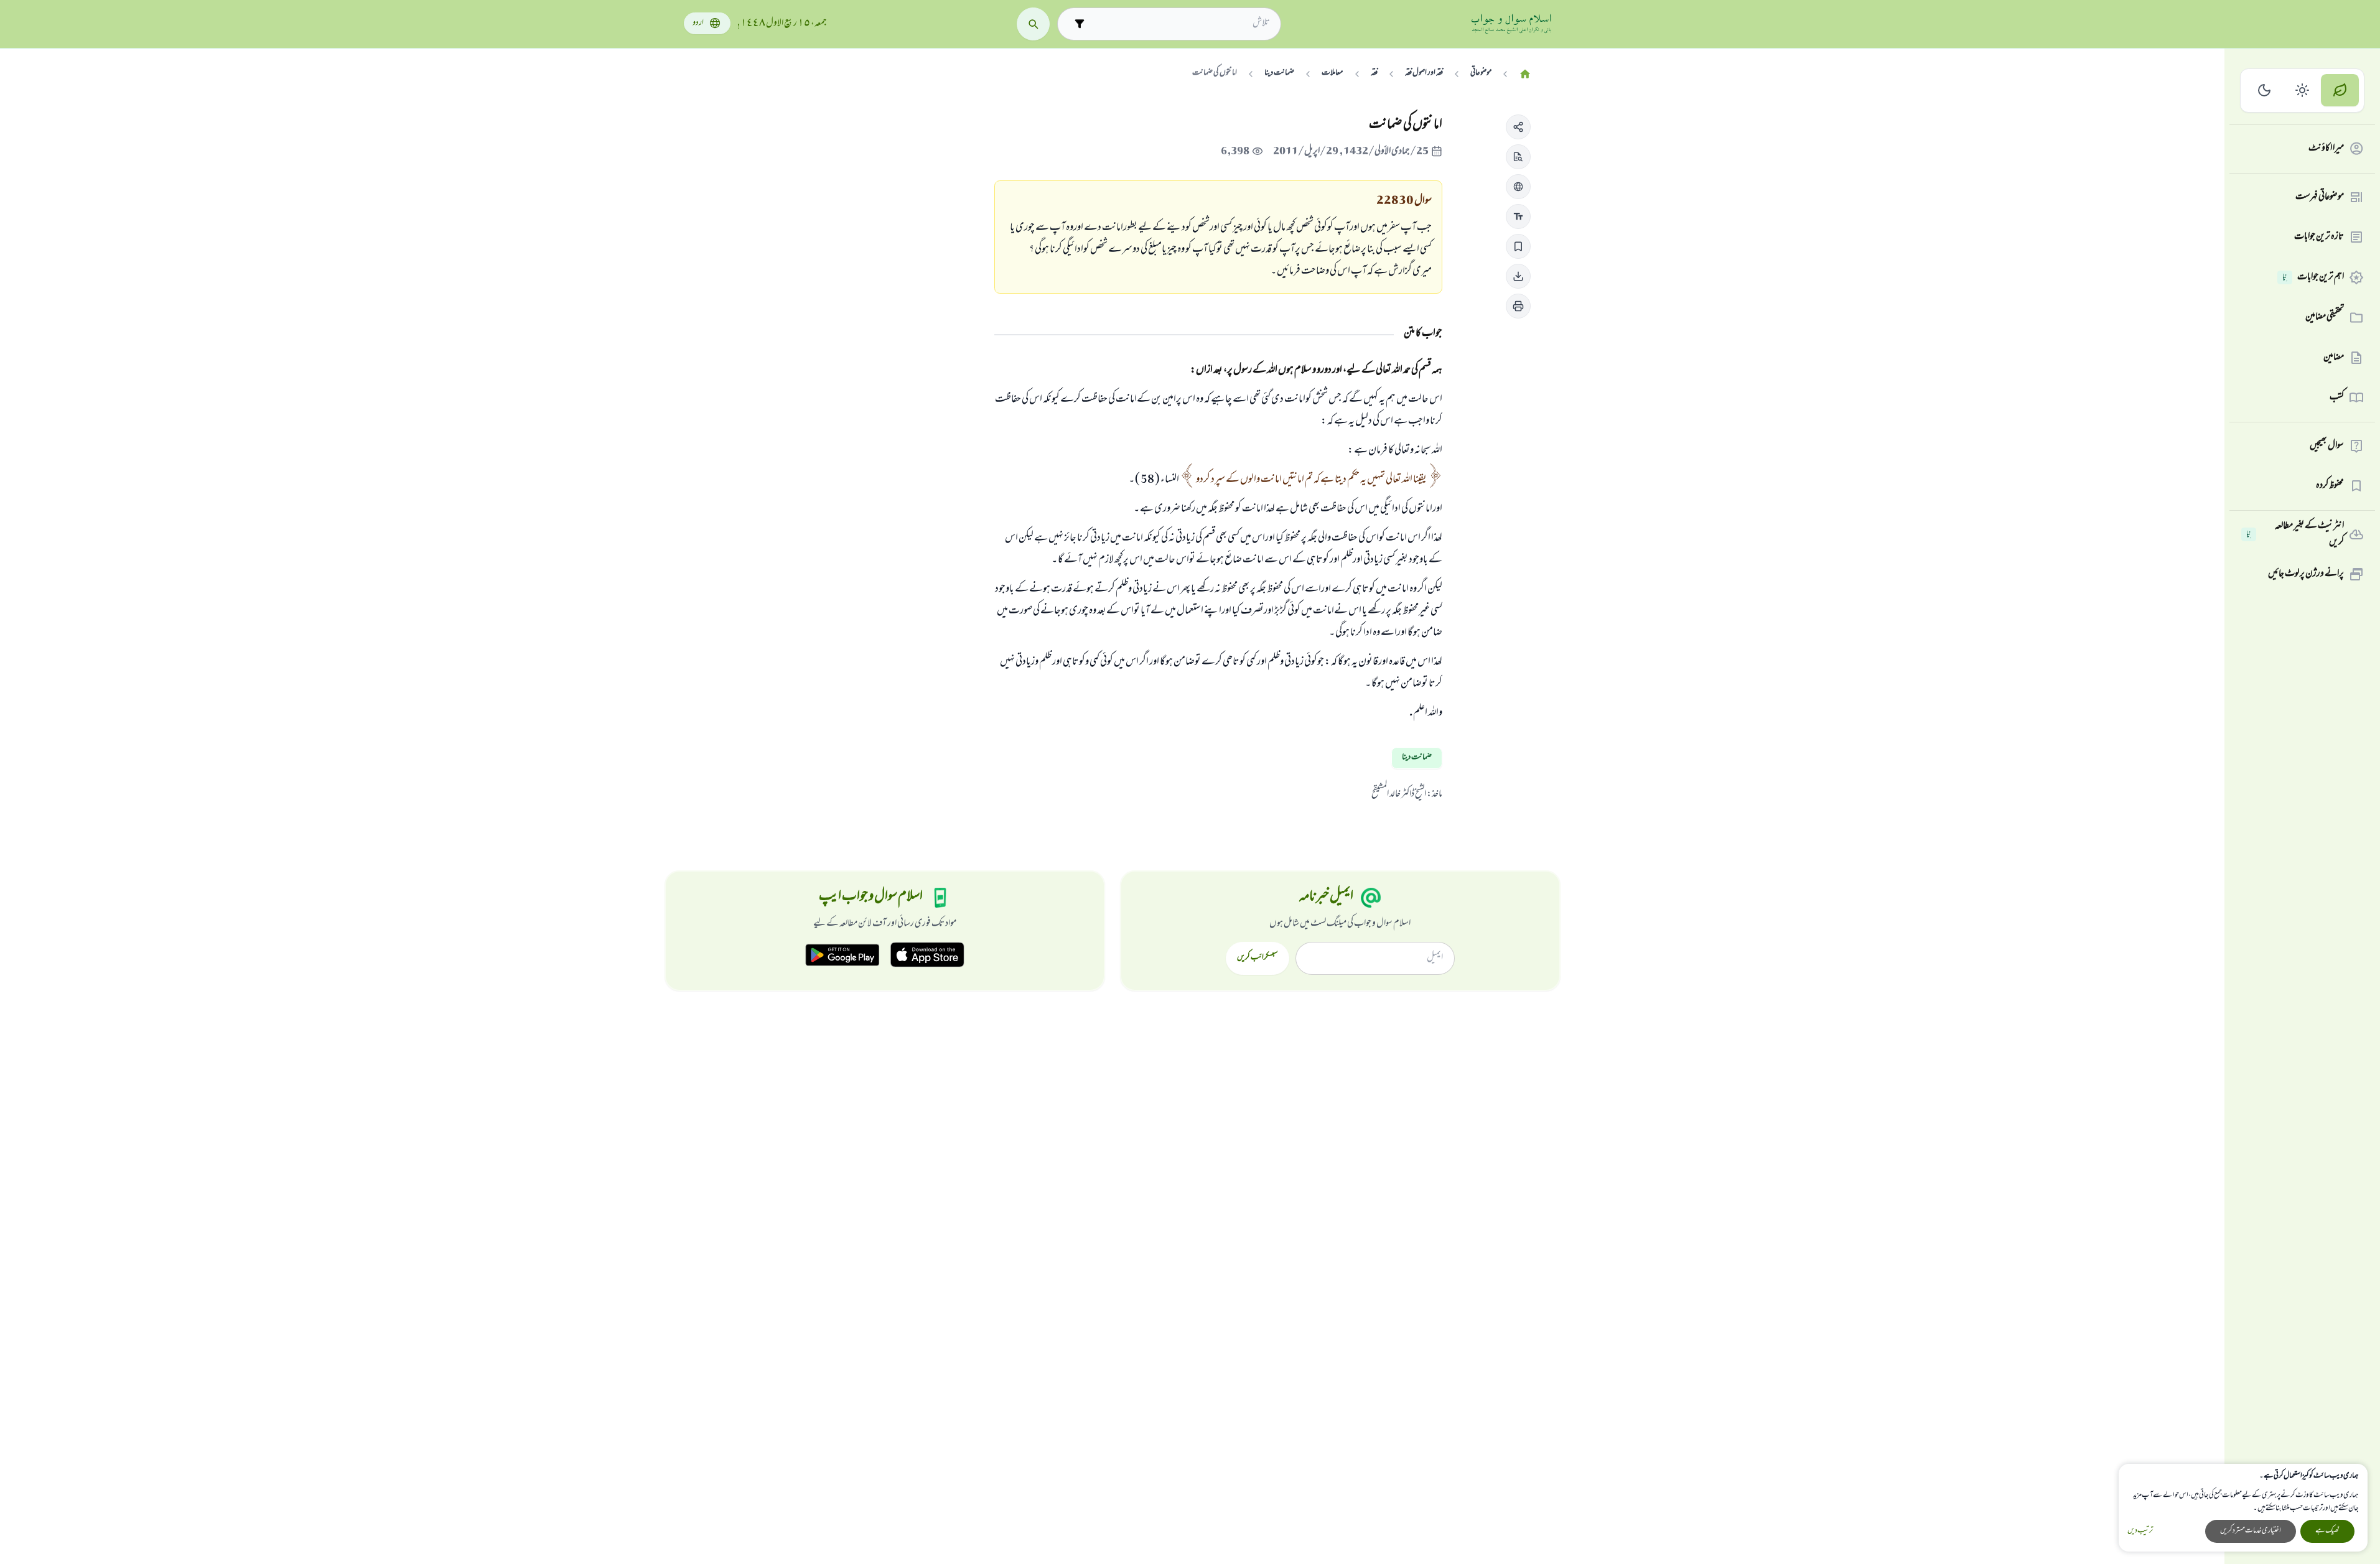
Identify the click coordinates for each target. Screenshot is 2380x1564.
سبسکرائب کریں (1257, 958)
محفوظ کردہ (2330, 486)
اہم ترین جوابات (2313, 277)
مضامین (2334, 358)
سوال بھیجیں (2327, 446)
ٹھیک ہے (2327, 1531)
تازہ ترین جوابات (2319, 237)
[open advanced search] (1079, 24)
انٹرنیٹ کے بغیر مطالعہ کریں (2295, 535)
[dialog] (2243, 1508)
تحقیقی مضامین (2325, 317)
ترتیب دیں (2140, 1531)
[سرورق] (1525, 74)
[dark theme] (2265, 91)
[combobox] (1180, 24)
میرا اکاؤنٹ (2326, 149)
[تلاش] (1033, 24)
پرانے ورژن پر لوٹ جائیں (2306, 574)
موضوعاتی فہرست (2320, 197)
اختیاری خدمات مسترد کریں (2251, 1531)
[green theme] (2340, 91)
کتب (2337, 398)
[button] (1518, 127)
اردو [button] (698, 23)
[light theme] (2303, 91)
